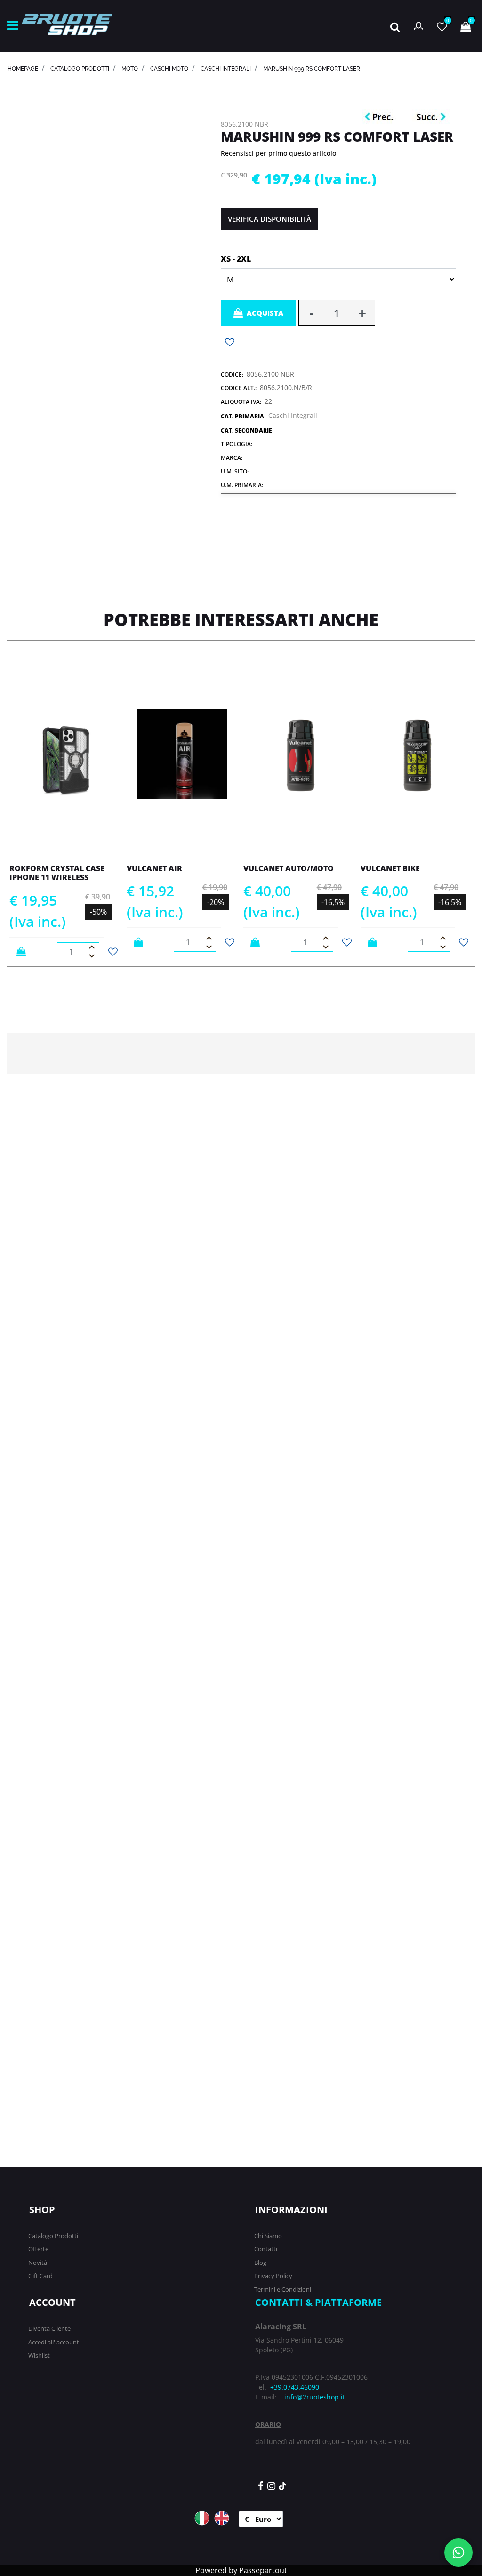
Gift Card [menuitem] (40, 2276)
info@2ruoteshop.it (315, 2397)
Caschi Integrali (226, 69)
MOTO (130, 69)
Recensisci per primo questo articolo (278, 153)
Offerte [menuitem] (38, 2249)
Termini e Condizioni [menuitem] (283, 2289)
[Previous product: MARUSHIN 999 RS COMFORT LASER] (381, 117)
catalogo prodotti (80, 69)
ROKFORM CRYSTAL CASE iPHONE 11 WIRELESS (57, 873)
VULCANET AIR (154, 868)
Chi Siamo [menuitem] (268, 2236)
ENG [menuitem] (222, 2518)
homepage (23, 69)
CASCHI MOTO (169, 69)
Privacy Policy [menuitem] (273, 2276)
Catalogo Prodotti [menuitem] (53, 2236)
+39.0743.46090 (295, 2387)
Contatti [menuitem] (266, 2249)
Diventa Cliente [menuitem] (49, 2328)
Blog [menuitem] (260, 2263)
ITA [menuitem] (202, 2518)
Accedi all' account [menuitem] (54, 2342)
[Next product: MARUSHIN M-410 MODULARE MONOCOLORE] (431, 117)
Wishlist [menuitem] (39, 2355)
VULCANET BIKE (390, 868)
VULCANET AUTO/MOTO (289, 868)
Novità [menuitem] (38, 2263)
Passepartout (263, 2570)
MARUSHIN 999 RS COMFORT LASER (312, 69)
